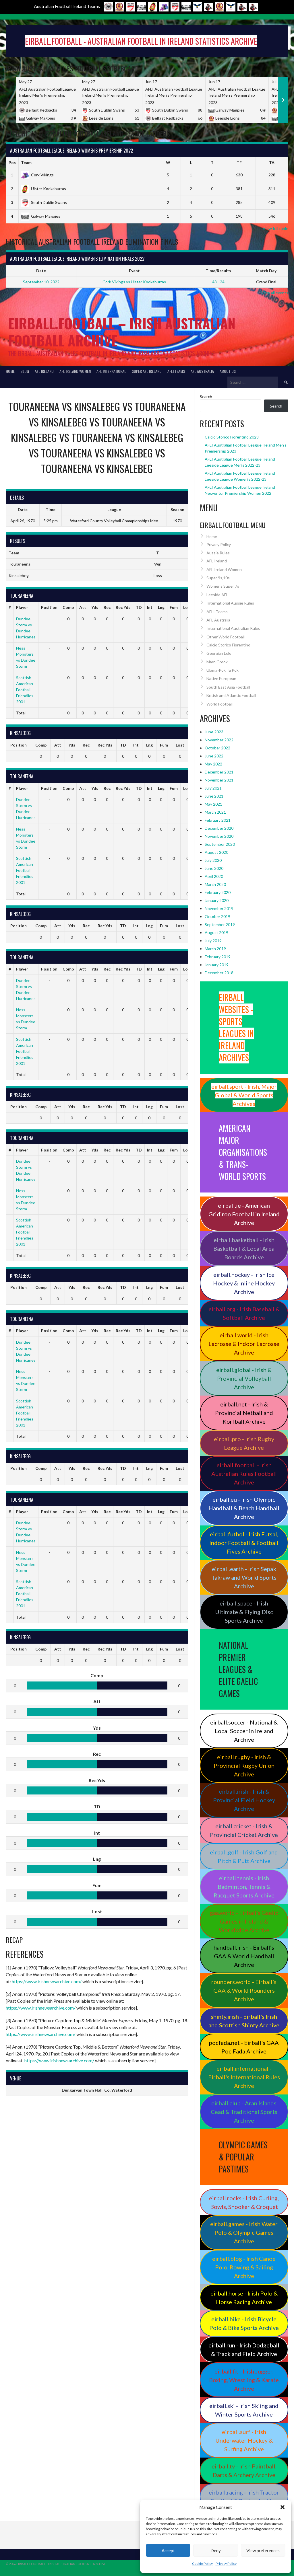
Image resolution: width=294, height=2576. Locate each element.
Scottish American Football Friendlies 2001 (25, 690)
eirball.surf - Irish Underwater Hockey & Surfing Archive (244, 2440)
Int (150, 607)
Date (41, 271)
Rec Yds (123, 607)
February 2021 (218, 820)
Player (22, 607)
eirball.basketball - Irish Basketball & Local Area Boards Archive (244, 1248)
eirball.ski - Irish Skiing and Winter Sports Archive (244, 2410)
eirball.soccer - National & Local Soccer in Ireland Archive (244, 1731)
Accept (168, 2550)
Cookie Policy (202, 2564)
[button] (283, 2507)
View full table (275, 228)
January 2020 (217, 900)
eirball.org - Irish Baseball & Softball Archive (244, 1313)
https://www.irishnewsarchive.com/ (47, 1981)
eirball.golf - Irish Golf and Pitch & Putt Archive (244, 1856)
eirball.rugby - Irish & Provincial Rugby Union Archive (244, 1766)
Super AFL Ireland (147, 371)
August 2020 (216, 852)
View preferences (263, 2550)
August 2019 (216, 933)
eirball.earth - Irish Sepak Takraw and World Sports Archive (244, 1577)
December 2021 (219, 772)
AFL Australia (202, 371)
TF (239, 162)
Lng (161, 607)
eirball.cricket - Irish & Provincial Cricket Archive (244, 1830)
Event (134, 271)
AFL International (111, 371)
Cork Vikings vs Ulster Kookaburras (134, 282)
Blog (25, 371)
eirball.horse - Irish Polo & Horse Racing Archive (244, 2298)
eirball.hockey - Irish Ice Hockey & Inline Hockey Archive (244, 1283)
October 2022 (217, 748)
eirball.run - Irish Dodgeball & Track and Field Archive (244, 2349)
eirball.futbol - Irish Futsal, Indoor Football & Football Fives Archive (244, 1543)
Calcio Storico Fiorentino (228, 645)
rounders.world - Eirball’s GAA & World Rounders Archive (244, 1990)
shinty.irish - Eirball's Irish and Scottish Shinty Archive (244, 2021)
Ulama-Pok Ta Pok (223, 670)
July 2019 (213, 941)
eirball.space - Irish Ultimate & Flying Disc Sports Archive (244, 1612)
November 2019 (219, 908)
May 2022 (213, 764)
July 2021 (213, 788)
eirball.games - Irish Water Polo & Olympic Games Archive (244, 2232)
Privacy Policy (226, 2564)
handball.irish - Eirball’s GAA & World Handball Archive (244, 1956)
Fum (174, 607)
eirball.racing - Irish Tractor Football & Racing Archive (244, 2497)
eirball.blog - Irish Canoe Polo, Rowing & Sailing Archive (244, 2267)
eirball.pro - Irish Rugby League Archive (244, 1443)
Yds (95, 607)
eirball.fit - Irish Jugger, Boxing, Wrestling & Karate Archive (244, 2380)
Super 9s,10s (218, 578)
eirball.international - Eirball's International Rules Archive (244, 2077)
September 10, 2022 (41, 282)
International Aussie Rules (230, 603)
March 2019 (215, 949)
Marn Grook (217, 662)
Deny (216, 2550)
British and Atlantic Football (231, 695)
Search (206, 396)
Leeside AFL (217, 595)
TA (272, 162)
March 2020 (215, 884)
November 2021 (219, 780)
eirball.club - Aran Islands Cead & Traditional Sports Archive (244, 2112)
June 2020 (214, 868)
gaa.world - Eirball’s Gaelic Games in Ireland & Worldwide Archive (244, 1921)
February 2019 (218, 957)
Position (49, 607)
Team (26, 162)
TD (139, 607)
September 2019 (220, 924)
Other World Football (226, 637)
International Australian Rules (233, 628)
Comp (68, 607)
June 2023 (214, 732)
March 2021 (215, 812)
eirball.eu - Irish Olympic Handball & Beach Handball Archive (244, 1508)
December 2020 (219, 828)
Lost (187, 607)
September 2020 (220, 844)
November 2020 (219, 836)
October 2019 (217, 916)
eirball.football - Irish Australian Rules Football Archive (244, 1474)
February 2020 (218, 892)
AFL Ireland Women (75, 371)
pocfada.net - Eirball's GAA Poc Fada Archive (244, 2047)
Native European (221, 678)
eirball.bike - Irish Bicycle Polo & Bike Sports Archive (244, 2323)
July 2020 (213, 860)
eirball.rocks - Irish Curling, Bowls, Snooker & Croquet (244, 2202)
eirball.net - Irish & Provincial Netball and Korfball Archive (244, 1413)
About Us (228, 371)
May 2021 (213, 804)
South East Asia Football (228, 687)
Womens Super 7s (223, 586)
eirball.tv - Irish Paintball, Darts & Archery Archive (244, 2470)
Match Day (266, 271)
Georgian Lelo (219, 653)
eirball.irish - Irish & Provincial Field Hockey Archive (244, 1800)
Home (10, 371)
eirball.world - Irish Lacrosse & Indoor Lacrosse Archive (244, 1344)
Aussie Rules (218, 553)
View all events (275, 293)
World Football (219, 704)
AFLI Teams (176, 371)
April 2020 (214, 876)
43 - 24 (218, 282)
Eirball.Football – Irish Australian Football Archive (122, 332)
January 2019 (217, 965)
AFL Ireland (44, 371)
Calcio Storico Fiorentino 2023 (232, 437)
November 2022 (219, 740)
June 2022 (214, 756)
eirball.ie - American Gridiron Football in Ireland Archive (244, 1214)
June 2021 (214, 796)
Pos (12, 162)
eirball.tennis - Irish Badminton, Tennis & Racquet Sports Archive (244, 1887)
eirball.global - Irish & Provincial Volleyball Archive (244, 1378)
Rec (107, 607)
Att (83, 607)
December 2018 (219, 973)
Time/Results (218, 271)
